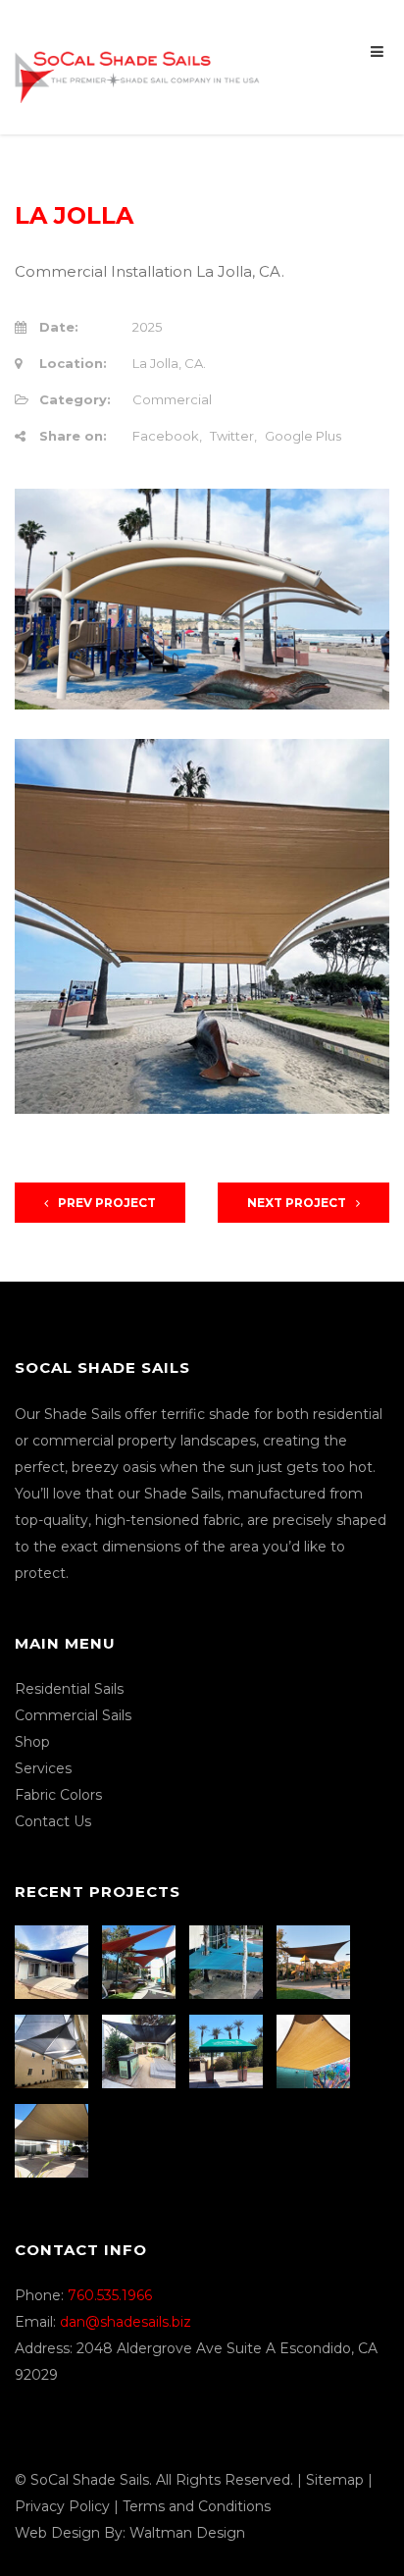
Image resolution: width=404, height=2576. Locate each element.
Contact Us (53, 1821)
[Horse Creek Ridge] (316, 1962)
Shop (32, 1742)
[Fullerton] (54, 2141)
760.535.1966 (110, 2295)
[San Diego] (141, 2051)
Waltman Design (187, 2533)
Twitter (232, 436)
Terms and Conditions (197, 2506)
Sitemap (335, 2480)
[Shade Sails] (137, 65)
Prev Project (107, 1203)
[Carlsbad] (316, 2051)
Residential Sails (69, 1689)
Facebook (166, 436)
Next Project (297, 1203)
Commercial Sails (73, 1715)
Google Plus (303, 436)
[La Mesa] (54, 1962)
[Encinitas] (141, 1962)
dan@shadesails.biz (126, 2322)
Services (43, 1768)
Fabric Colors (58, 1795)
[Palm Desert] (228, 2051)
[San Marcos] (228, 1962)
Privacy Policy (62, 2506)
